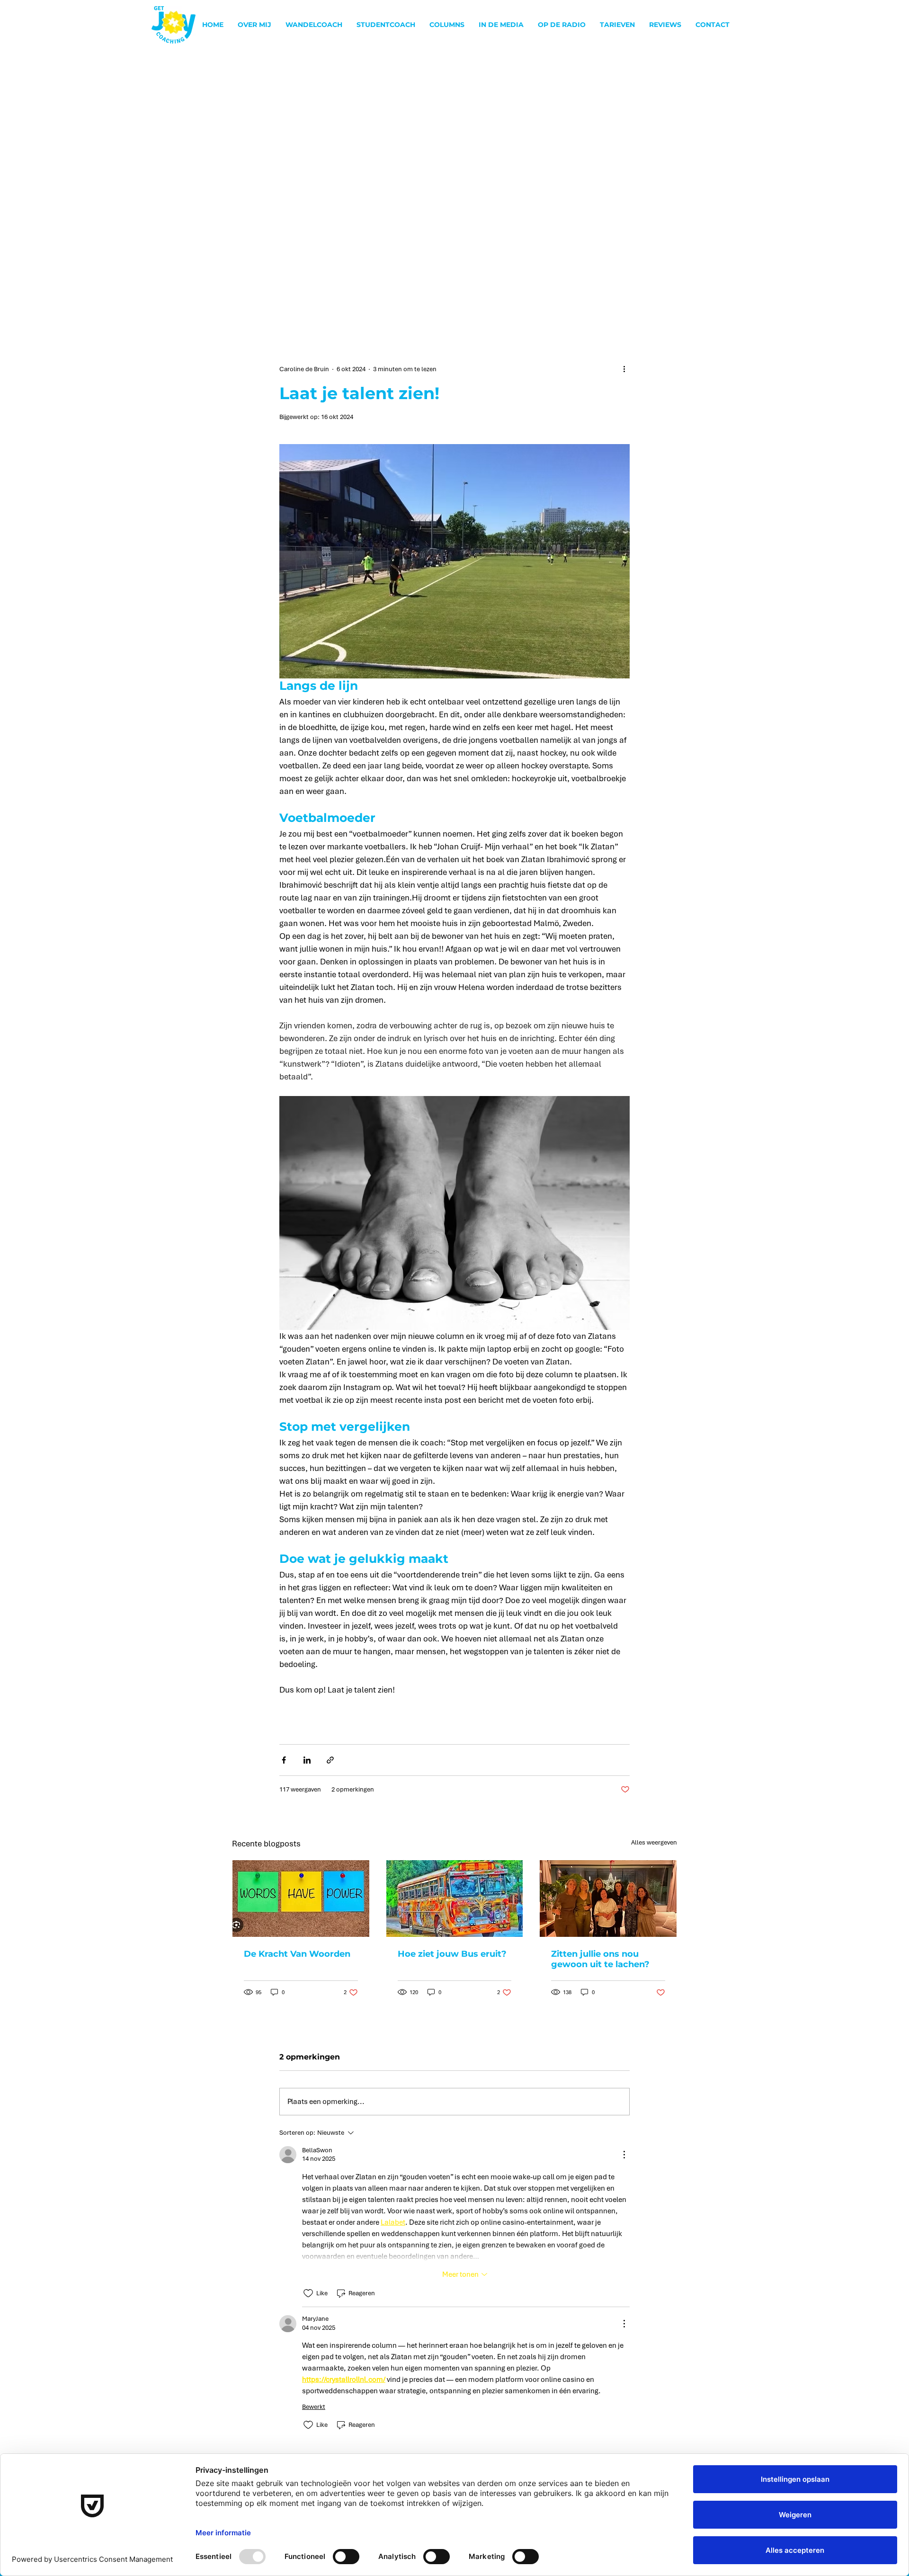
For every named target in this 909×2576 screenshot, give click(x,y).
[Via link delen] (330, 1760)
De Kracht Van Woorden (297, 1954)
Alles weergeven (654, 1842)
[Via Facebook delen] (284, 1760)
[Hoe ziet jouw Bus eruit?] (455, 1899)
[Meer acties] (624, 369)
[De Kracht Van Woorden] (301, 1899)
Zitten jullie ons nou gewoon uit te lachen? (600, 1959)
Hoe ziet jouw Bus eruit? (452, 1954)
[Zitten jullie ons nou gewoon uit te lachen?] (608, 1899)
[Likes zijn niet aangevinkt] (308, 2293)
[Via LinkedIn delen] (307, 1760)
